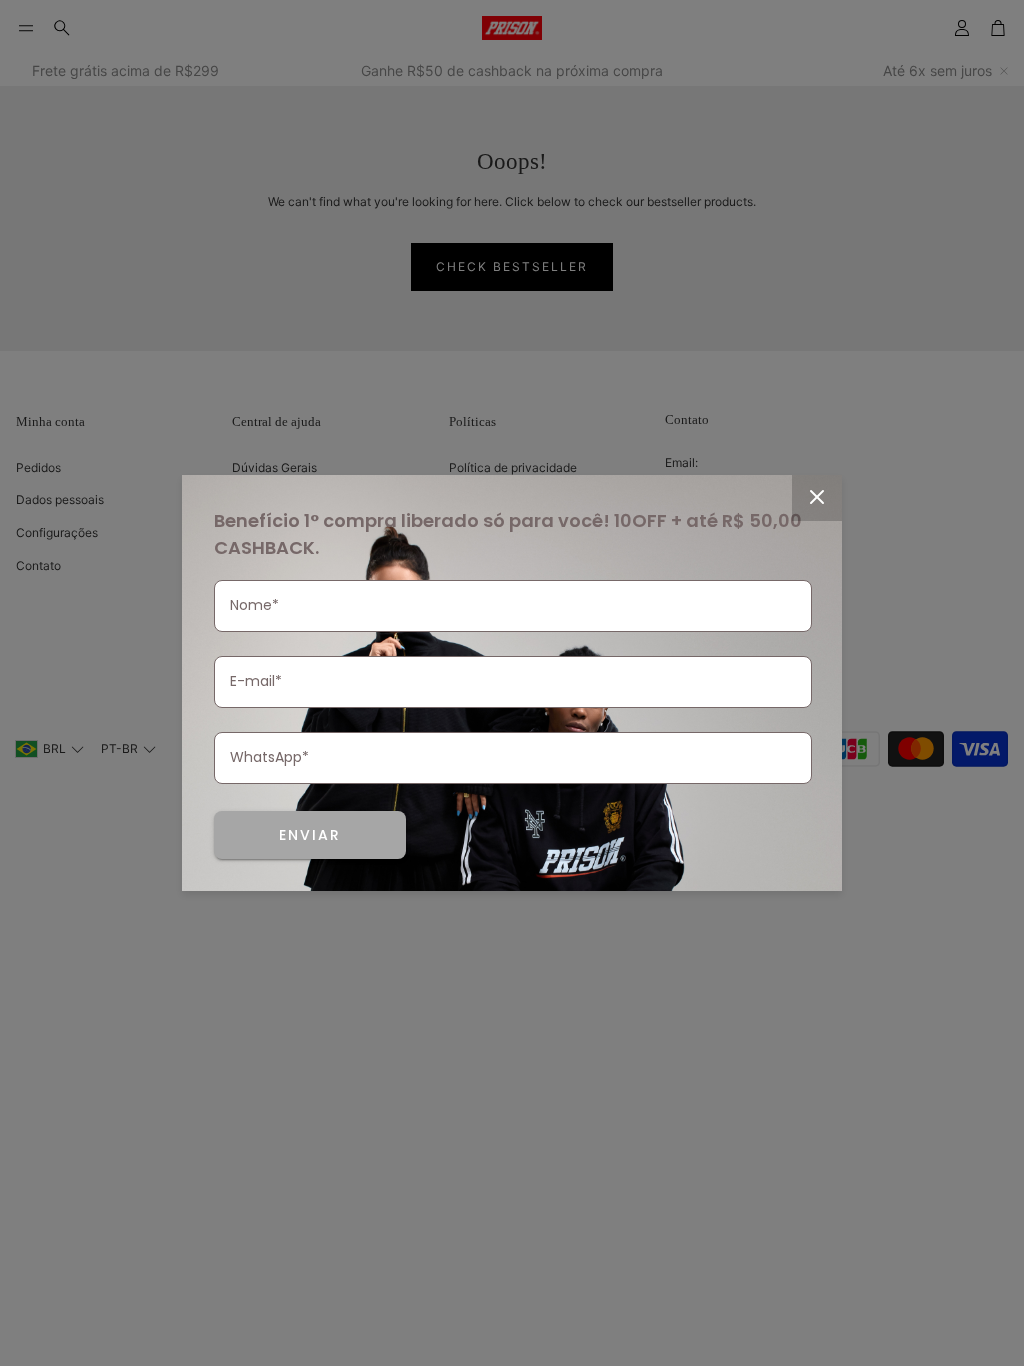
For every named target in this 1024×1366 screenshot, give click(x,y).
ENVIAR (310, 835)
